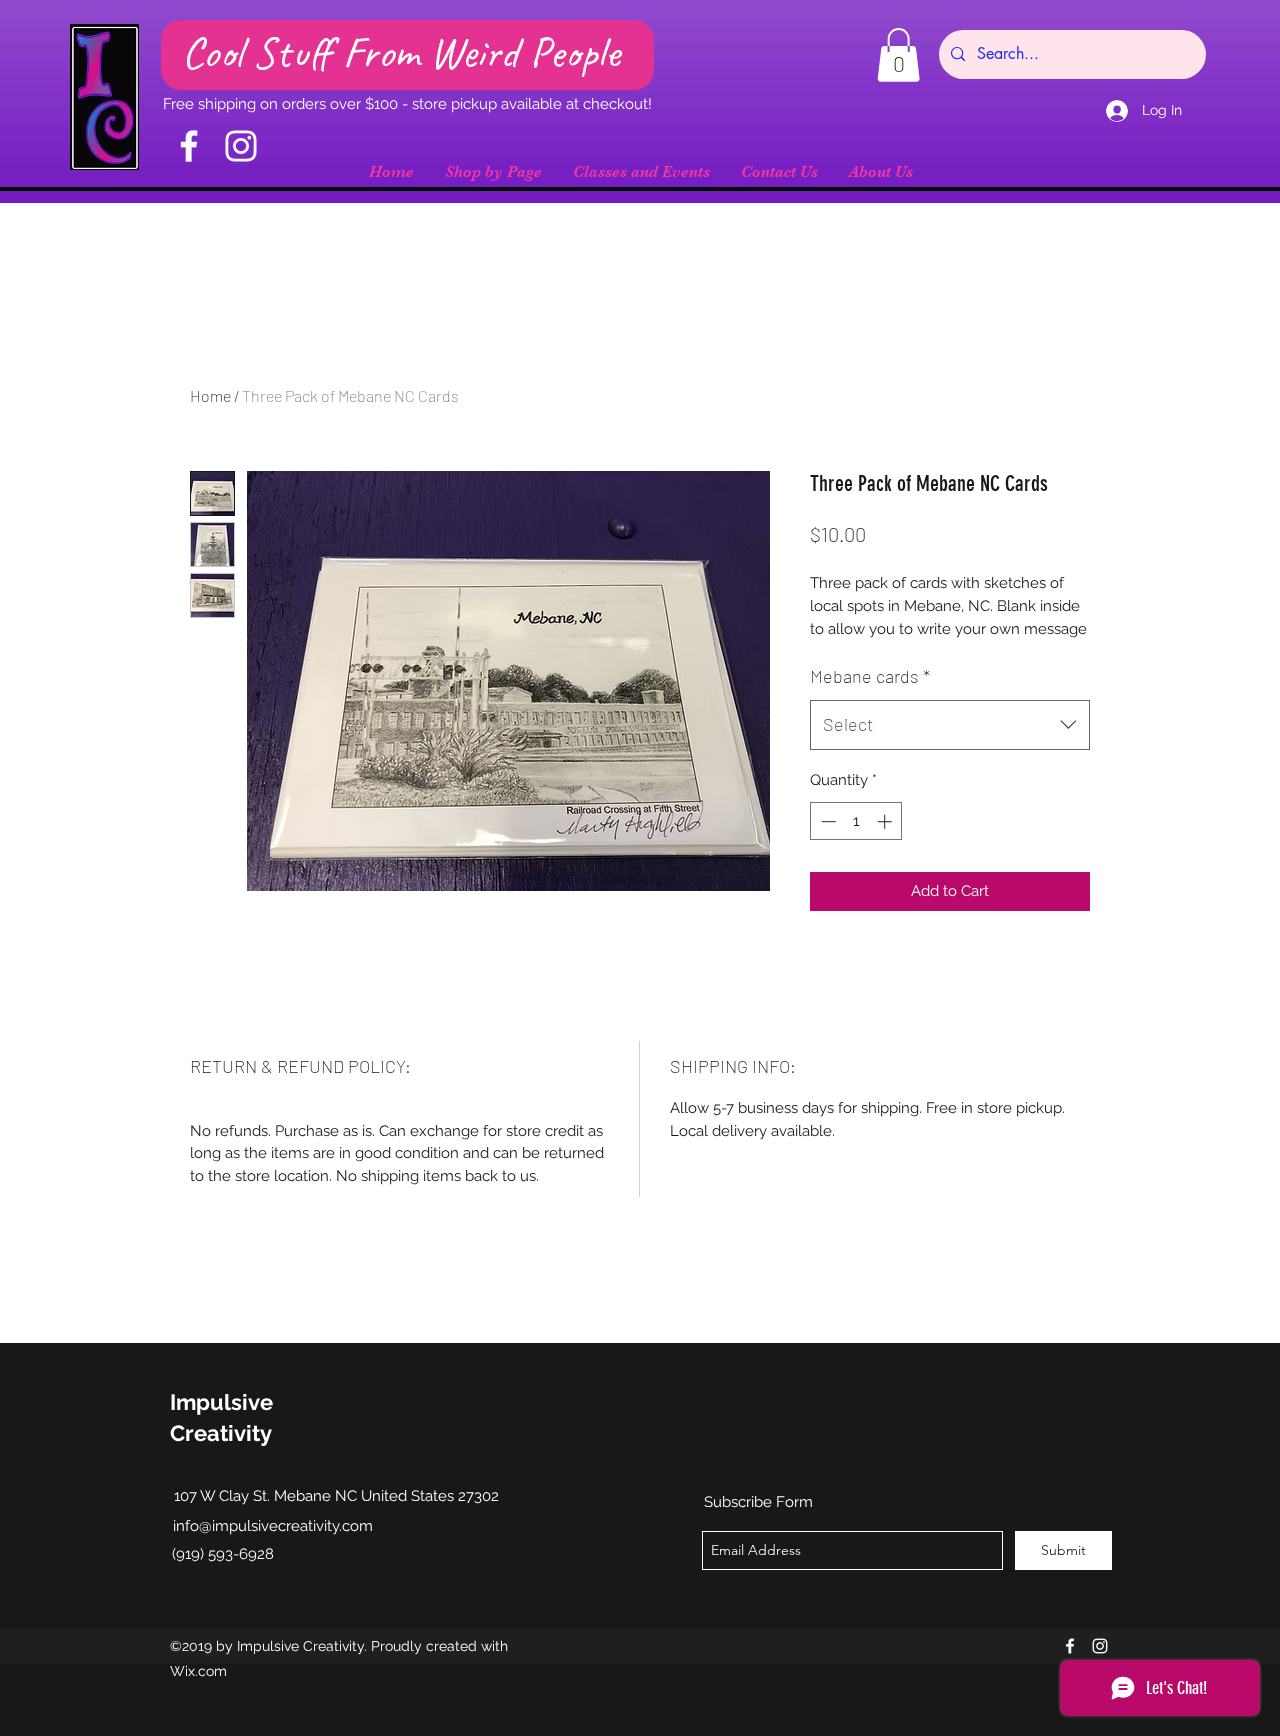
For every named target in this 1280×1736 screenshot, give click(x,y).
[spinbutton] (856, 821)
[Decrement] (826, 821)
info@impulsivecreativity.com (273, 1526)
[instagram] (1100, 1646)
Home (210, 395)
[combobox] (950, 725)
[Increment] (886, 821)
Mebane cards (870, 676)
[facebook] (1070, 1646)
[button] (898, 55)
